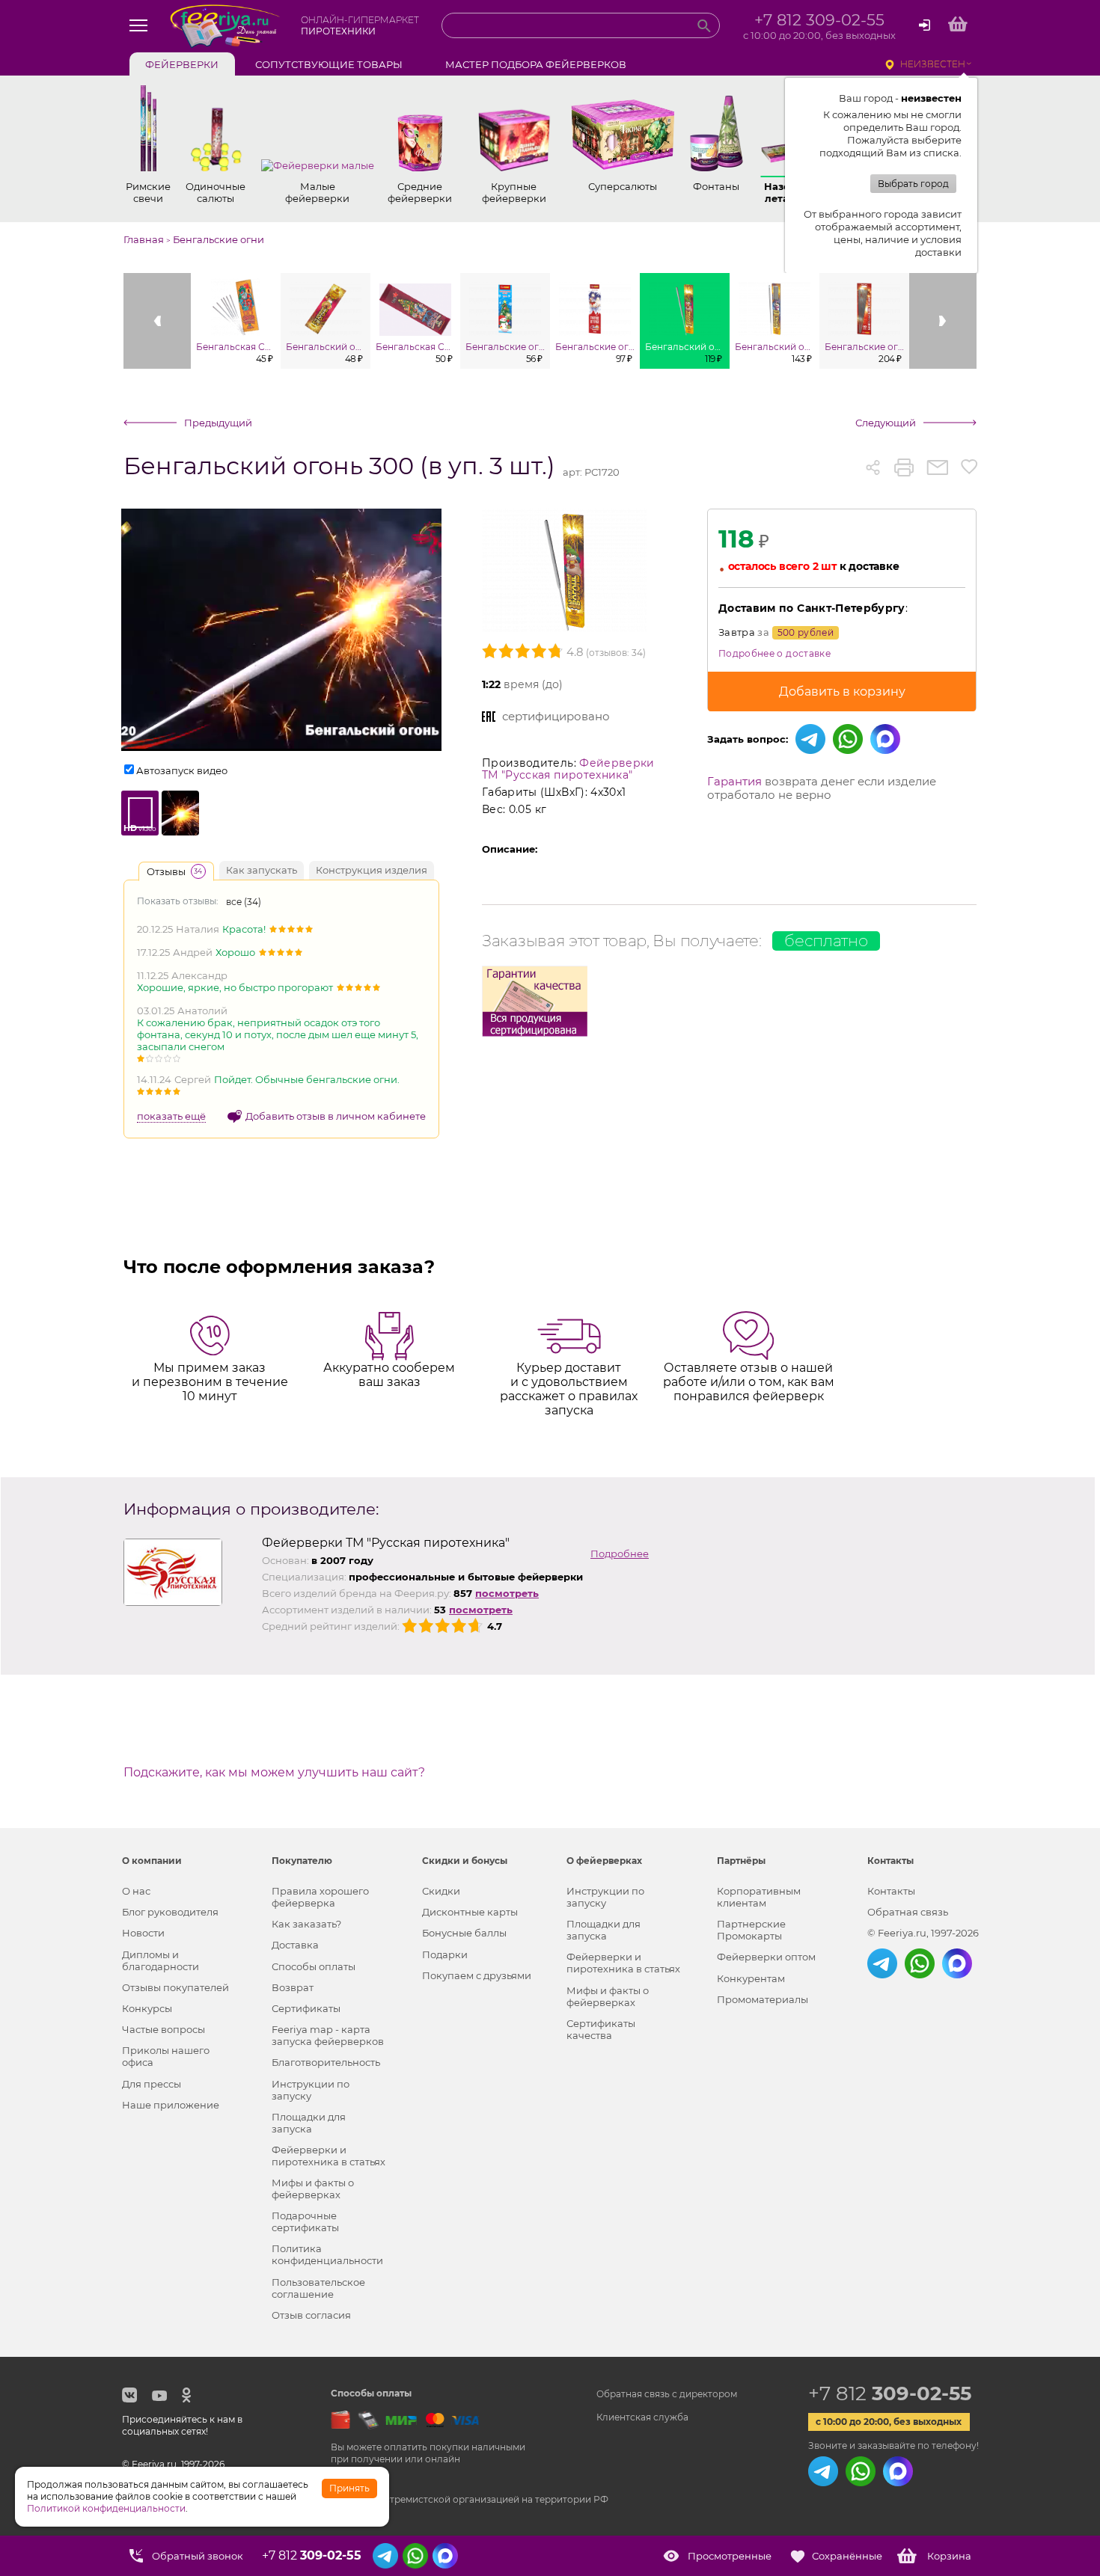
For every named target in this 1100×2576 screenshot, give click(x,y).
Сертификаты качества (601, 2029)
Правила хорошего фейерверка (320, 1897)
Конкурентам (751, 1978)
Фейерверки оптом (766, 1957)
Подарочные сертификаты (305, 2221)
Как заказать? (306, 1924)
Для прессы (152, 2084)
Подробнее (620, 1554)
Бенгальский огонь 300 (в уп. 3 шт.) (339, 466)
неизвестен (933, 64)
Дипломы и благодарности (161, 1960)
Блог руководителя (170, 1912)
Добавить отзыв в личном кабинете (336, 1116)
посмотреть (507, 1593)
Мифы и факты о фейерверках (313, 2189)
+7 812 (890, 2393)
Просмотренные (730, 2556)
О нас (136, 1891)
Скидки (441, 1891)
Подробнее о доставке (774, 653)
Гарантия (734, 781)
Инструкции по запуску (311, 2090)
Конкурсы (147, 2008)
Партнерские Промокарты (751, 1930)
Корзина (949, 2556)
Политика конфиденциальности (327, 2254)
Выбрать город (913, 184)
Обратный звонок (198, 2556)
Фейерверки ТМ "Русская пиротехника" (568, 769)
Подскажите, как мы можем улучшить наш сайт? (274, 1773)
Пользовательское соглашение (318, 2288)
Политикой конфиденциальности (106, 2508)
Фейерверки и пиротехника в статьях (329, 2156)
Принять (349, 2488)
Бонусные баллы (464, 1933)
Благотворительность (326, 2062)
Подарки (445, 1954)
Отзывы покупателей (175, 1987)
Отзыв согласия (311, 2315)
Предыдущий (218, 423)
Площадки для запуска (309, 2123)
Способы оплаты (314, 1966)
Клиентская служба (642, 2417)
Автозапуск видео (182, 770)
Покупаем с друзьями (477, 1975)
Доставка (295, 1945)
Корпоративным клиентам (759, 1897)
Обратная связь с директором (667, 2394)
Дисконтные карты (470, 1912)
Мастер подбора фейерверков (536, 64)
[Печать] (904, 467)
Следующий (886, 423)
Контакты (891, 1891)
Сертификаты (306, 2008)
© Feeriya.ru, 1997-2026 (923, 1933)
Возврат (293, 1987)
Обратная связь (908, 1912)
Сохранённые (847, 2556)
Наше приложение (171, 2105)
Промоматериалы (763, 1999)
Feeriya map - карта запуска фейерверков (328, 2035)
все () (244, 902)
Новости (143, 1933)
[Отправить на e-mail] (937, 467)
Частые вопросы (164, 2029)
